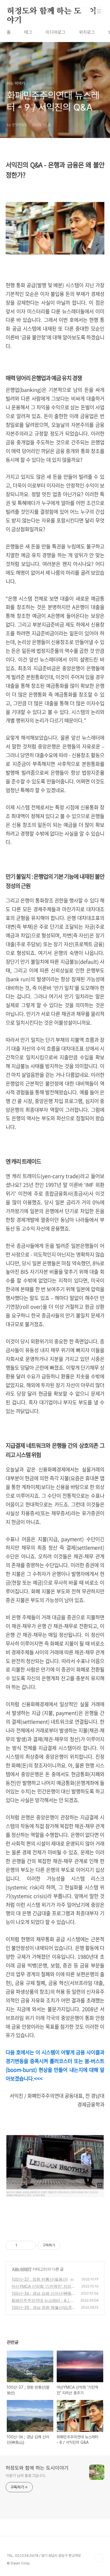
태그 (28, 32)
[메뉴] (99, 11)
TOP (99, 2558)
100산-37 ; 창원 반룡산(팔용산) (40, 2279)
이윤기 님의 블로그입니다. (26, 2476)
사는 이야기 (22, 2269)
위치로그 (87, 32)
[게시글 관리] (29, 2245)
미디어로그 (56, 32)
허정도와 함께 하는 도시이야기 (52, 12)
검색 (86, 11)
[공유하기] (22, 2245)
